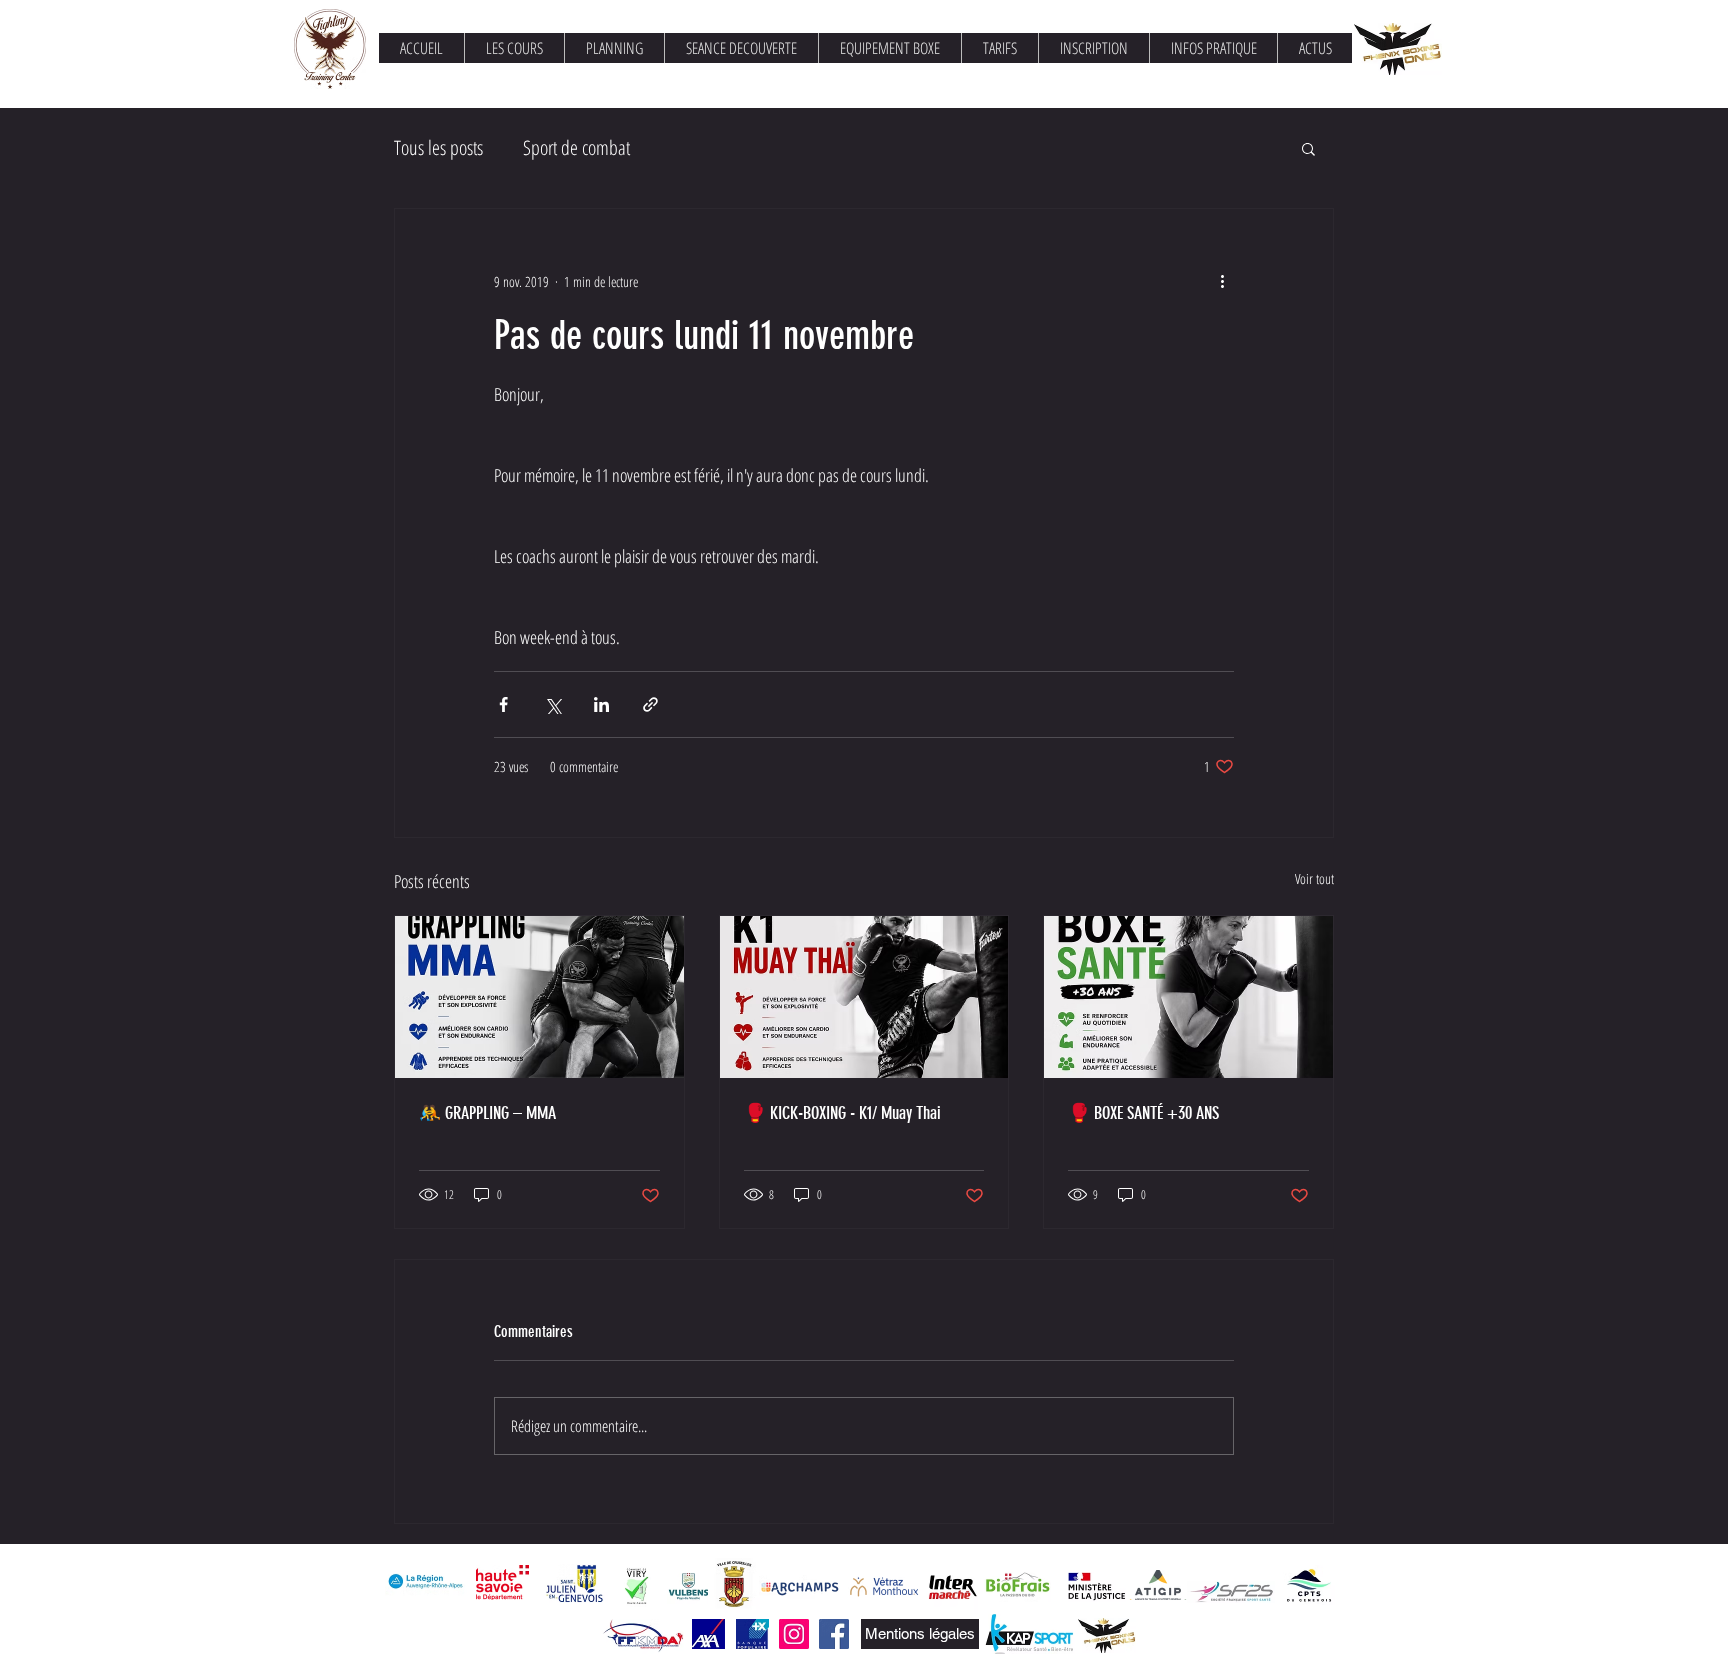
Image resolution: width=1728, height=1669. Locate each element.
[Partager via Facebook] (503, 704)
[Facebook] (834, 1634)
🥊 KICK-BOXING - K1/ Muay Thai (842, 1113)
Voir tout (1314, 878)
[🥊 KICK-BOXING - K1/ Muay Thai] (864, 997)
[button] (1308, 148)
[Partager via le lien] (650, 704)
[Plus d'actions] (1222, 281)
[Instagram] (794, 1634)
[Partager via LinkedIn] (601, 704)
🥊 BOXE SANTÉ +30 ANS (1143, 1113)
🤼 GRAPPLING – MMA (487, 1113)
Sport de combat (576, 147)
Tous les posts (438, 147)
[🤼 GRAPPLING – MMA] (539, 997)
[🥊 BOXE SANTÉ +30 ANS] (1188, 997)
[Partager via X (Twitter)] (552, 704)
